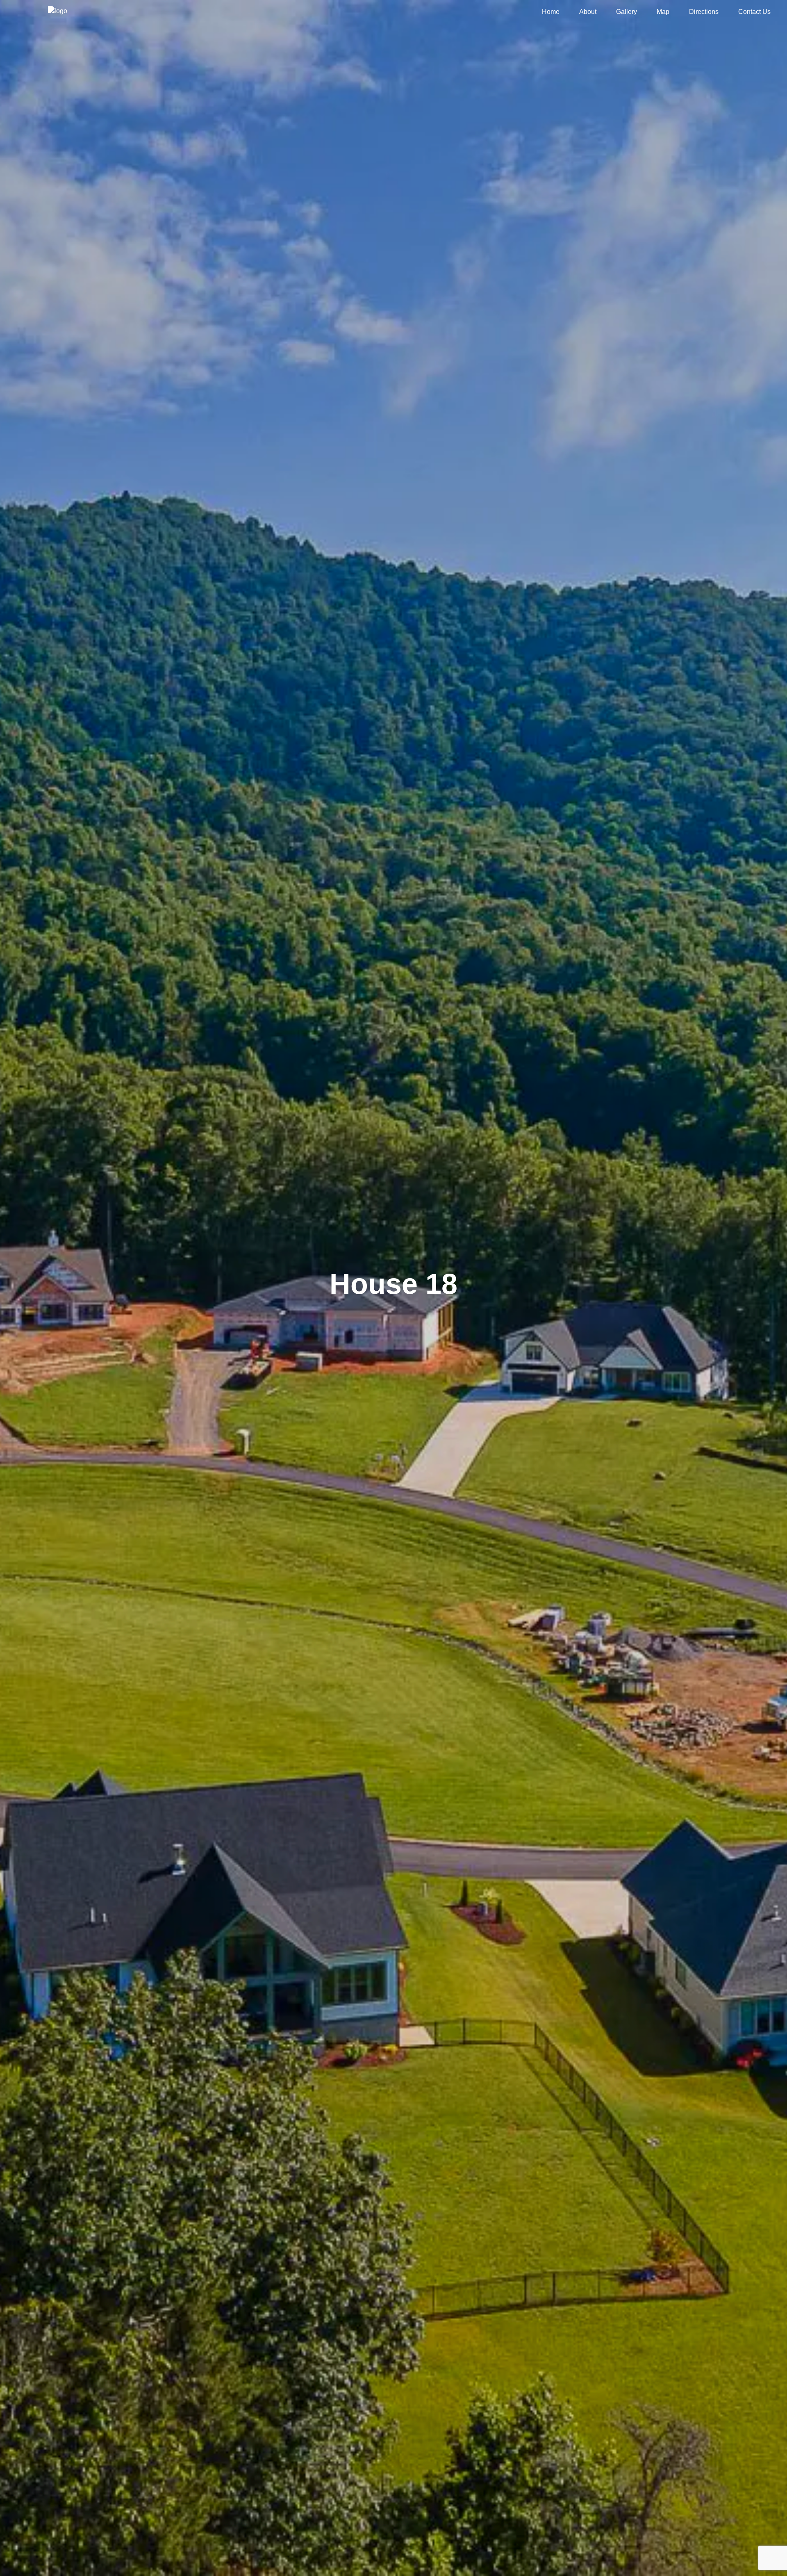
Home (551, 12)
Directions (704, 12)
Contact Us (754, 12)
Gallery (627, 12)
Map (663, 12)
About (588, 12)
